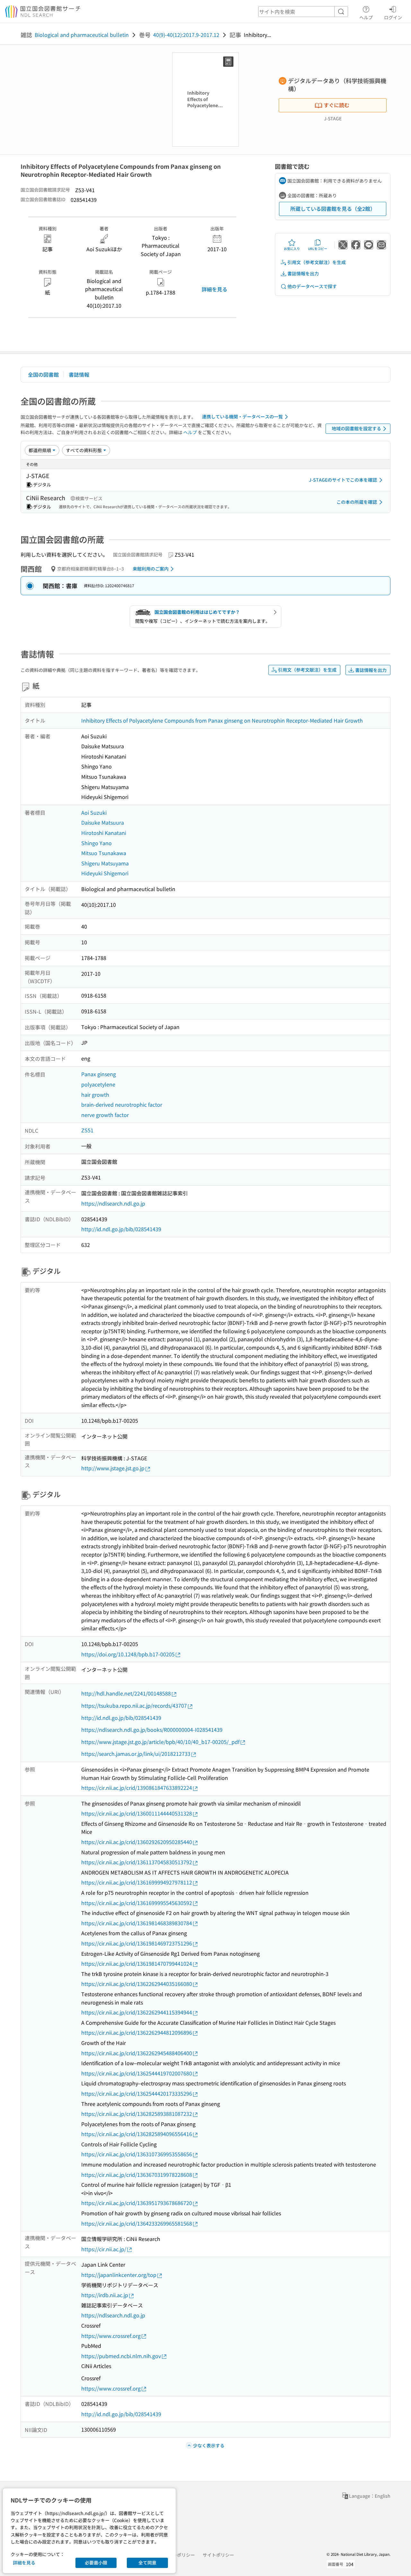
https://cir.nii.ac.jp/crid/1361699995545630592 (137, 1903)
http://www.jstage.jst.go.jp (113, 1468)
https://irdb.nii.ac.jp (105, 2295)
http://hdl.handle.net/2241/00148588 (126, 1693)
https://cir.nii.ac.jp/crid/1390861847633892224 (137, 1788)
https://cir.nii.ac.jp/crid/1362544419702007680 (137, 2073)
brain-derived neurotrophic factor (122, 1104)
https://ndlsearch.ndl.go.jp (113, 1203)
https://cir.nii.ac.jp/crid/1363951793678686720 (137, 2203)
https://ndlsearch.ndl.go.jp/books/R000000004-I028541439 (152, 1730)
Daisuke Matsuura (103, 822)
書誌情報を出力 (303, 273)
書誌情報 (79, 374)
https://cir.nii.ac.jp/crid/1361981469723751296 (137, 1943)
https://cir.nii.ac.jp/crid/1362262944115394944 (137, 2012)
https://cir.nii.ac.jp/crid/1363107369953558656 (137, 2154)
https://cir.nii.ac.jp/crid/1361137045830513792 (137, 1862)
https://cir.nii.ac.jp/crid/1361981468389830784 (137, 1923)
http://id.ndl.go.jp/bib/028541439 (121, 1229)
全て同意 (147, 2563)
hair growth (95, 1095)
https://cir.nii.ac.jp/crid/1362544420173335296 (137, 2093)
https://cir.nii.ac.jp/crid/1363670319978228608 (137, 2175)
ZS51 (87, 1130)
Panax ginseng (99, 1074)
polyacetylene (98, 1084)
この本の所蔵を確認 (357, 502)
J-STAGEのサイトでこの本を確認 (343, 480)
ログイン (393, 17)
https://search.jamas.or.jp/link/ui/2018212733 (136, 1754)
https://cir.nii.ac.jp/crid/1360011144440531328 (137, 1813)
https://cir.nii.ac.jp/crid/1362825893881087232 (137, 2114)
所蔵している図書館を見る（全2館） (333, 209)
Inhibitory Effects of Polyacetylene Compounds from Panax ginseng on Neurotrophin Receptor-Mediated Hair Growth (222, 720)
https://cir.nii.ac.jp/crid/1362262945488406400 (137, 2053)
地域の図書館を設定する (356, 428)
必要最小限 (96, 2563)
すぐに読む (337, 105)
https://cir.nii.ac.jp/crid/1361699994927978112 (137, 1882)
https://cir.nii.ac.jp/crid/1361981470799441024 (137, 1963)
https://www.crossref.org (111, 2336)
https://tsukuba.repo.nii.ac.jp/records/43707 (134, 1705)
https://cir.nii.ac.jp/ (104, 2249)
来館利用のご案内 (151, 569)
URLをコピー (318, 249)
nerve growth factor (105, 1115)
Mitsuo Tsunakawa (104, 853)
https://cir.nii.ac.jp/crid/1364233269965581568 (137, 2223)
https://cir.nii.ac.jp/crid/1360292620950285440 (137, 1842)
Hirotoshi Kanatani (104, 833)
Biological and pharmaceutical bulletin (82, 35)
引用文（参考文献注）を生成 (317, 262)
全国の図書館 (43, 374)
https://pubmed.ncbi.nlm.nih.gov (121, 2356)
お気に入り (292, 249)
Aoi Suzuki (94, 812)
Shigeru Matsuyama (105, 863)
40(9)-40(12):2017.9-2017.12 (186, 35)
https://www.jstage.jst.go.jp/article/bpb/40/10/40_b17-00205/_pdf (160, 1742)
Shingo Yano (96, 843)
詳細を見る (214, 289)
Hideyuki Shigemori (105, 873)
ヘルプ (366, 17)
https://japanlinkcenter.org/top (119, 2275)
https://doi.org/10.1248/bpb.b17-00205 (128, 1654)
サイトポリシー (218, 2555)
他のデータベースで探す (312, 286)
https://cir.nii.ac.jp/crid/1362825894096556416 (137, 2134)
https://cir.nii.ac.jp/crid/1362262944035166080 (137, 1984)
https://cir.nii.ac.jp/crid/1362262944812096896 (137, 2032)
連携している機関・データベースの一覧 (242, 416)
